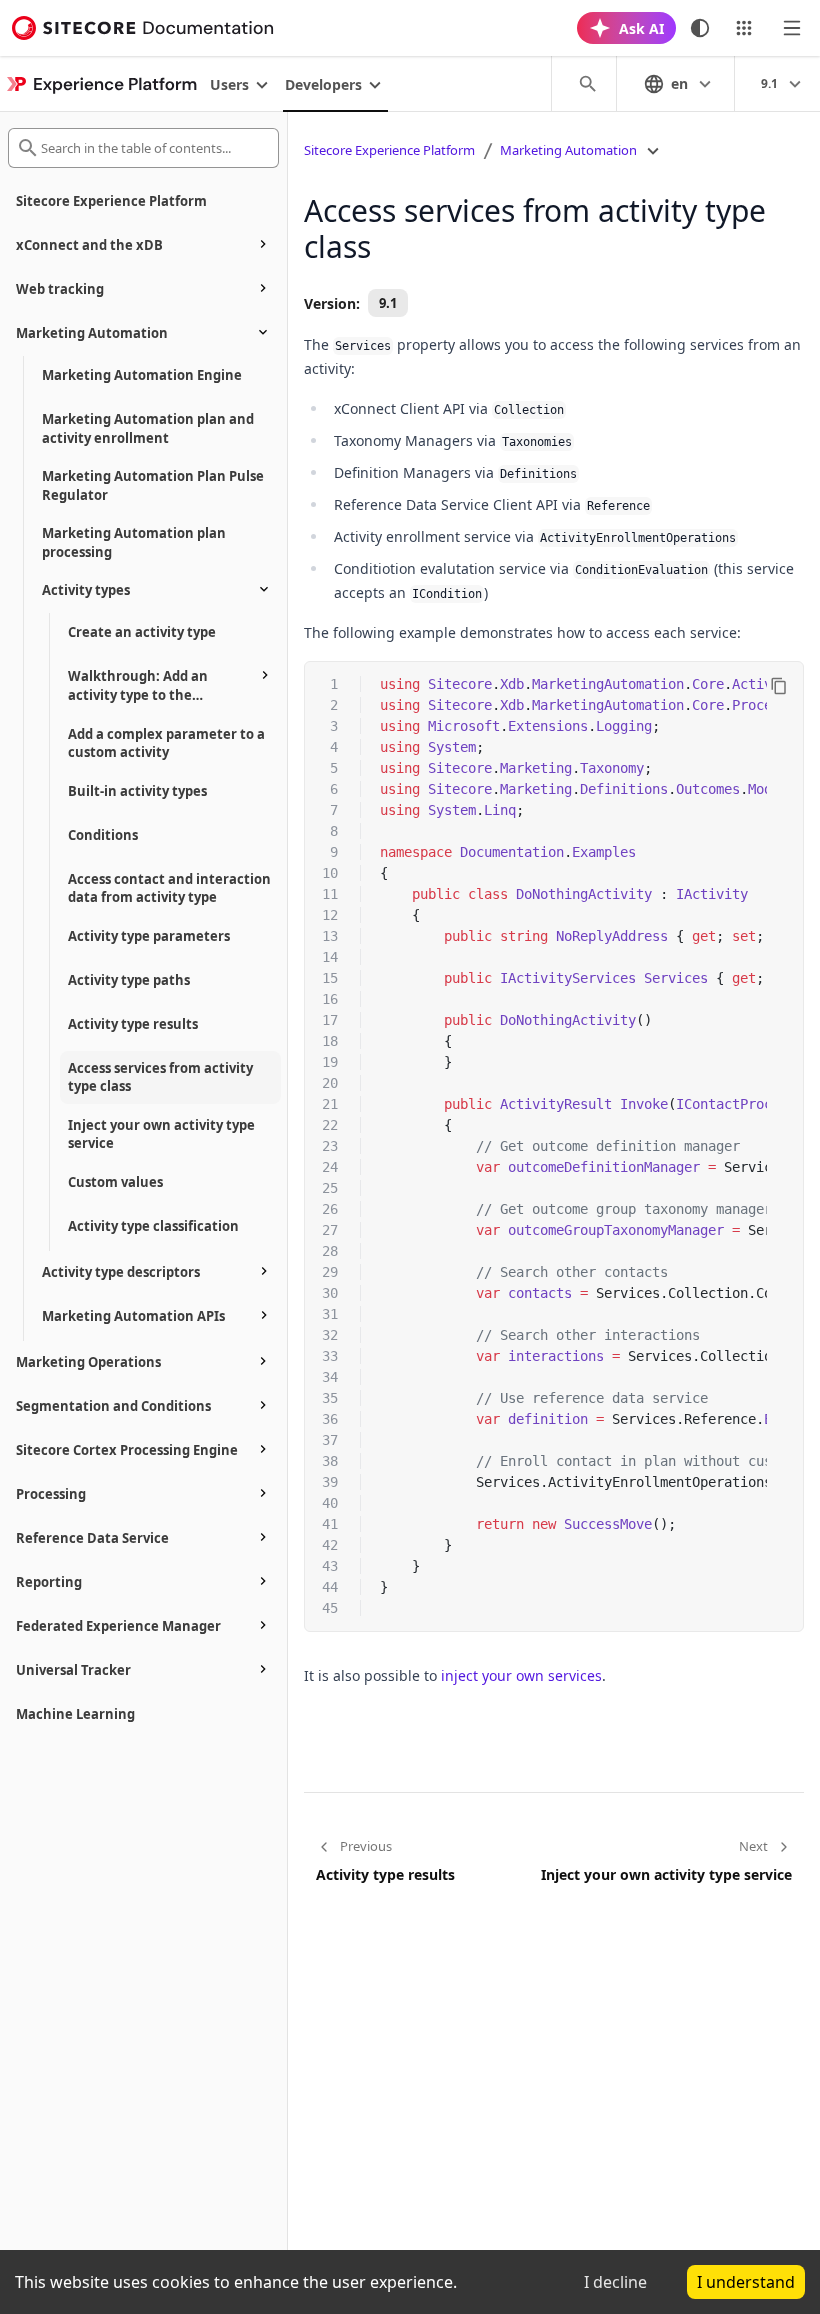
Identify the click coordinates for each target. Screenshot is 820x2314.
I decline (615, 2282)
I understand (746, 2282)
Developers (323, 84)
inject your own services (521, 1675)
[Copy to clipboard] (779, 686)
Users (229, 84)
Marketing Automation (568, 150)
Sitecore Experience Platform (389, 150)
